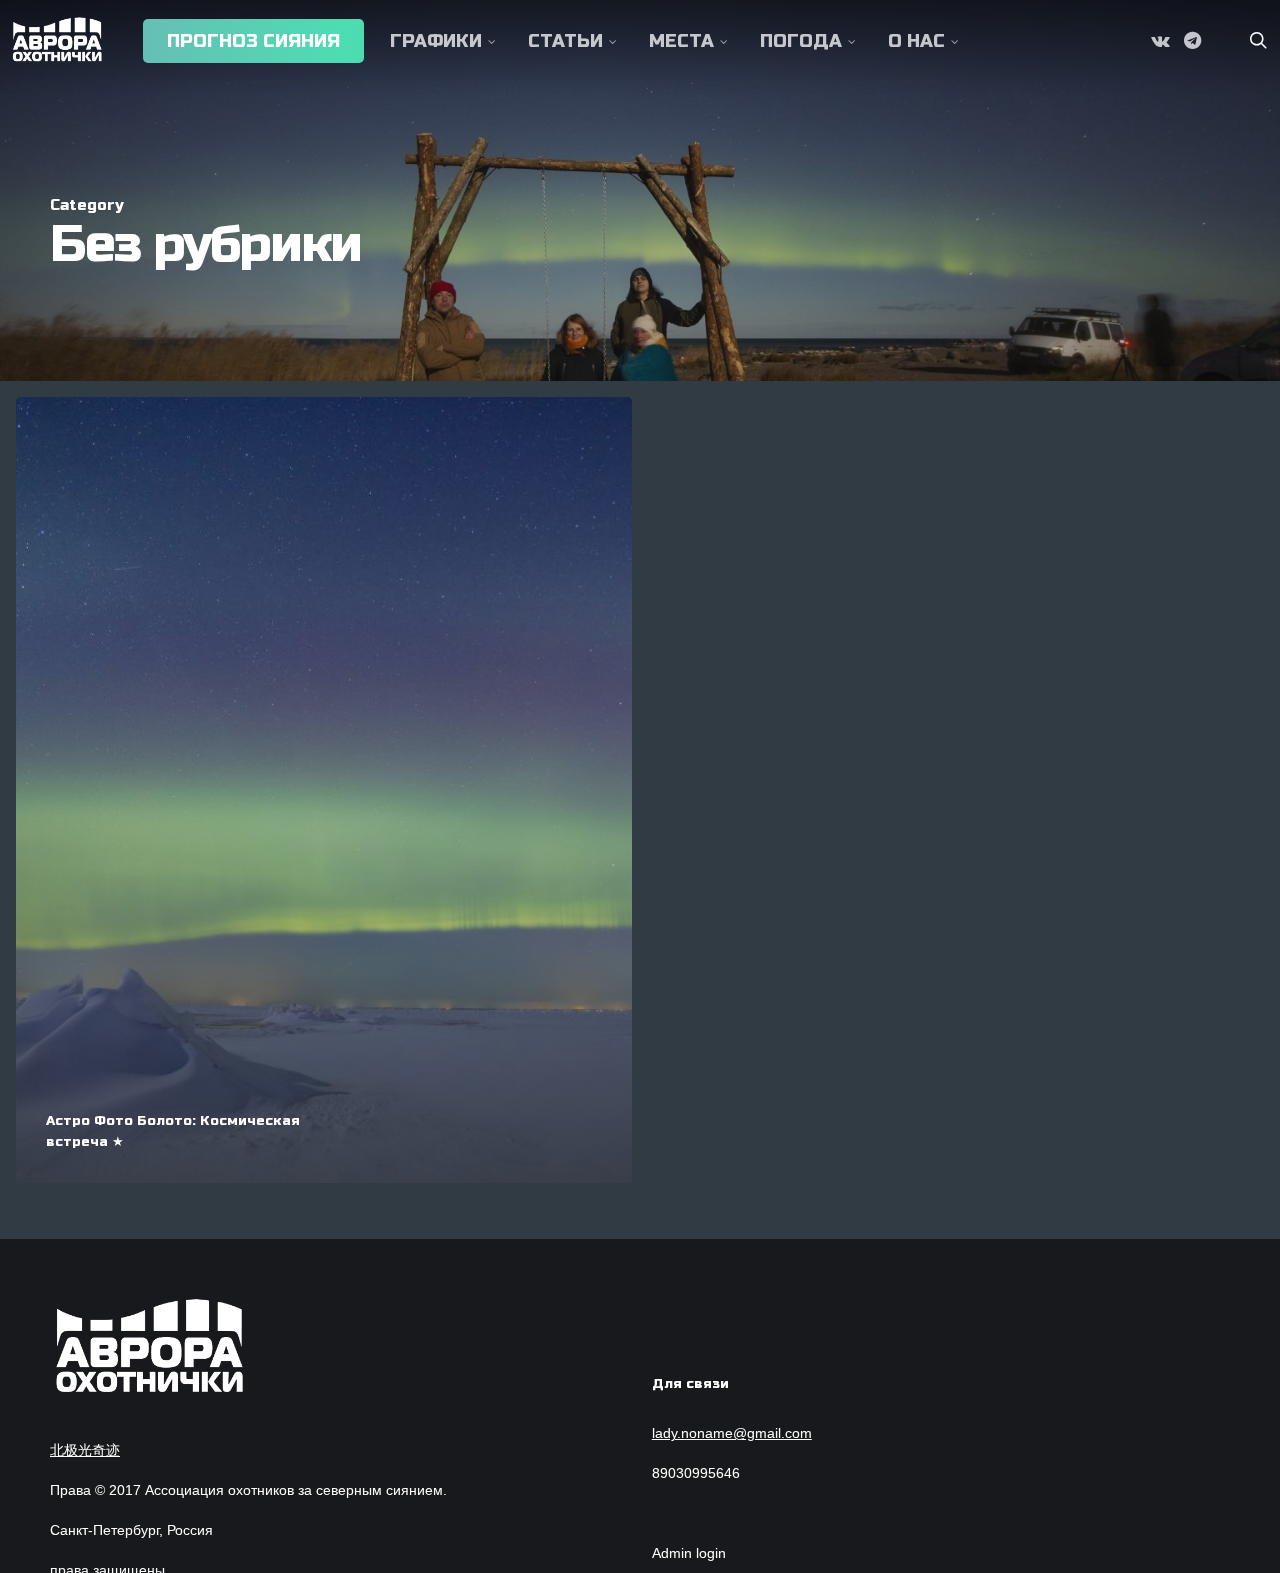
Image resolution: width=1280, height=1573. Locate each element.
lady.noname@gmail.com (732, 1433)
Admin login (689, 1553)
